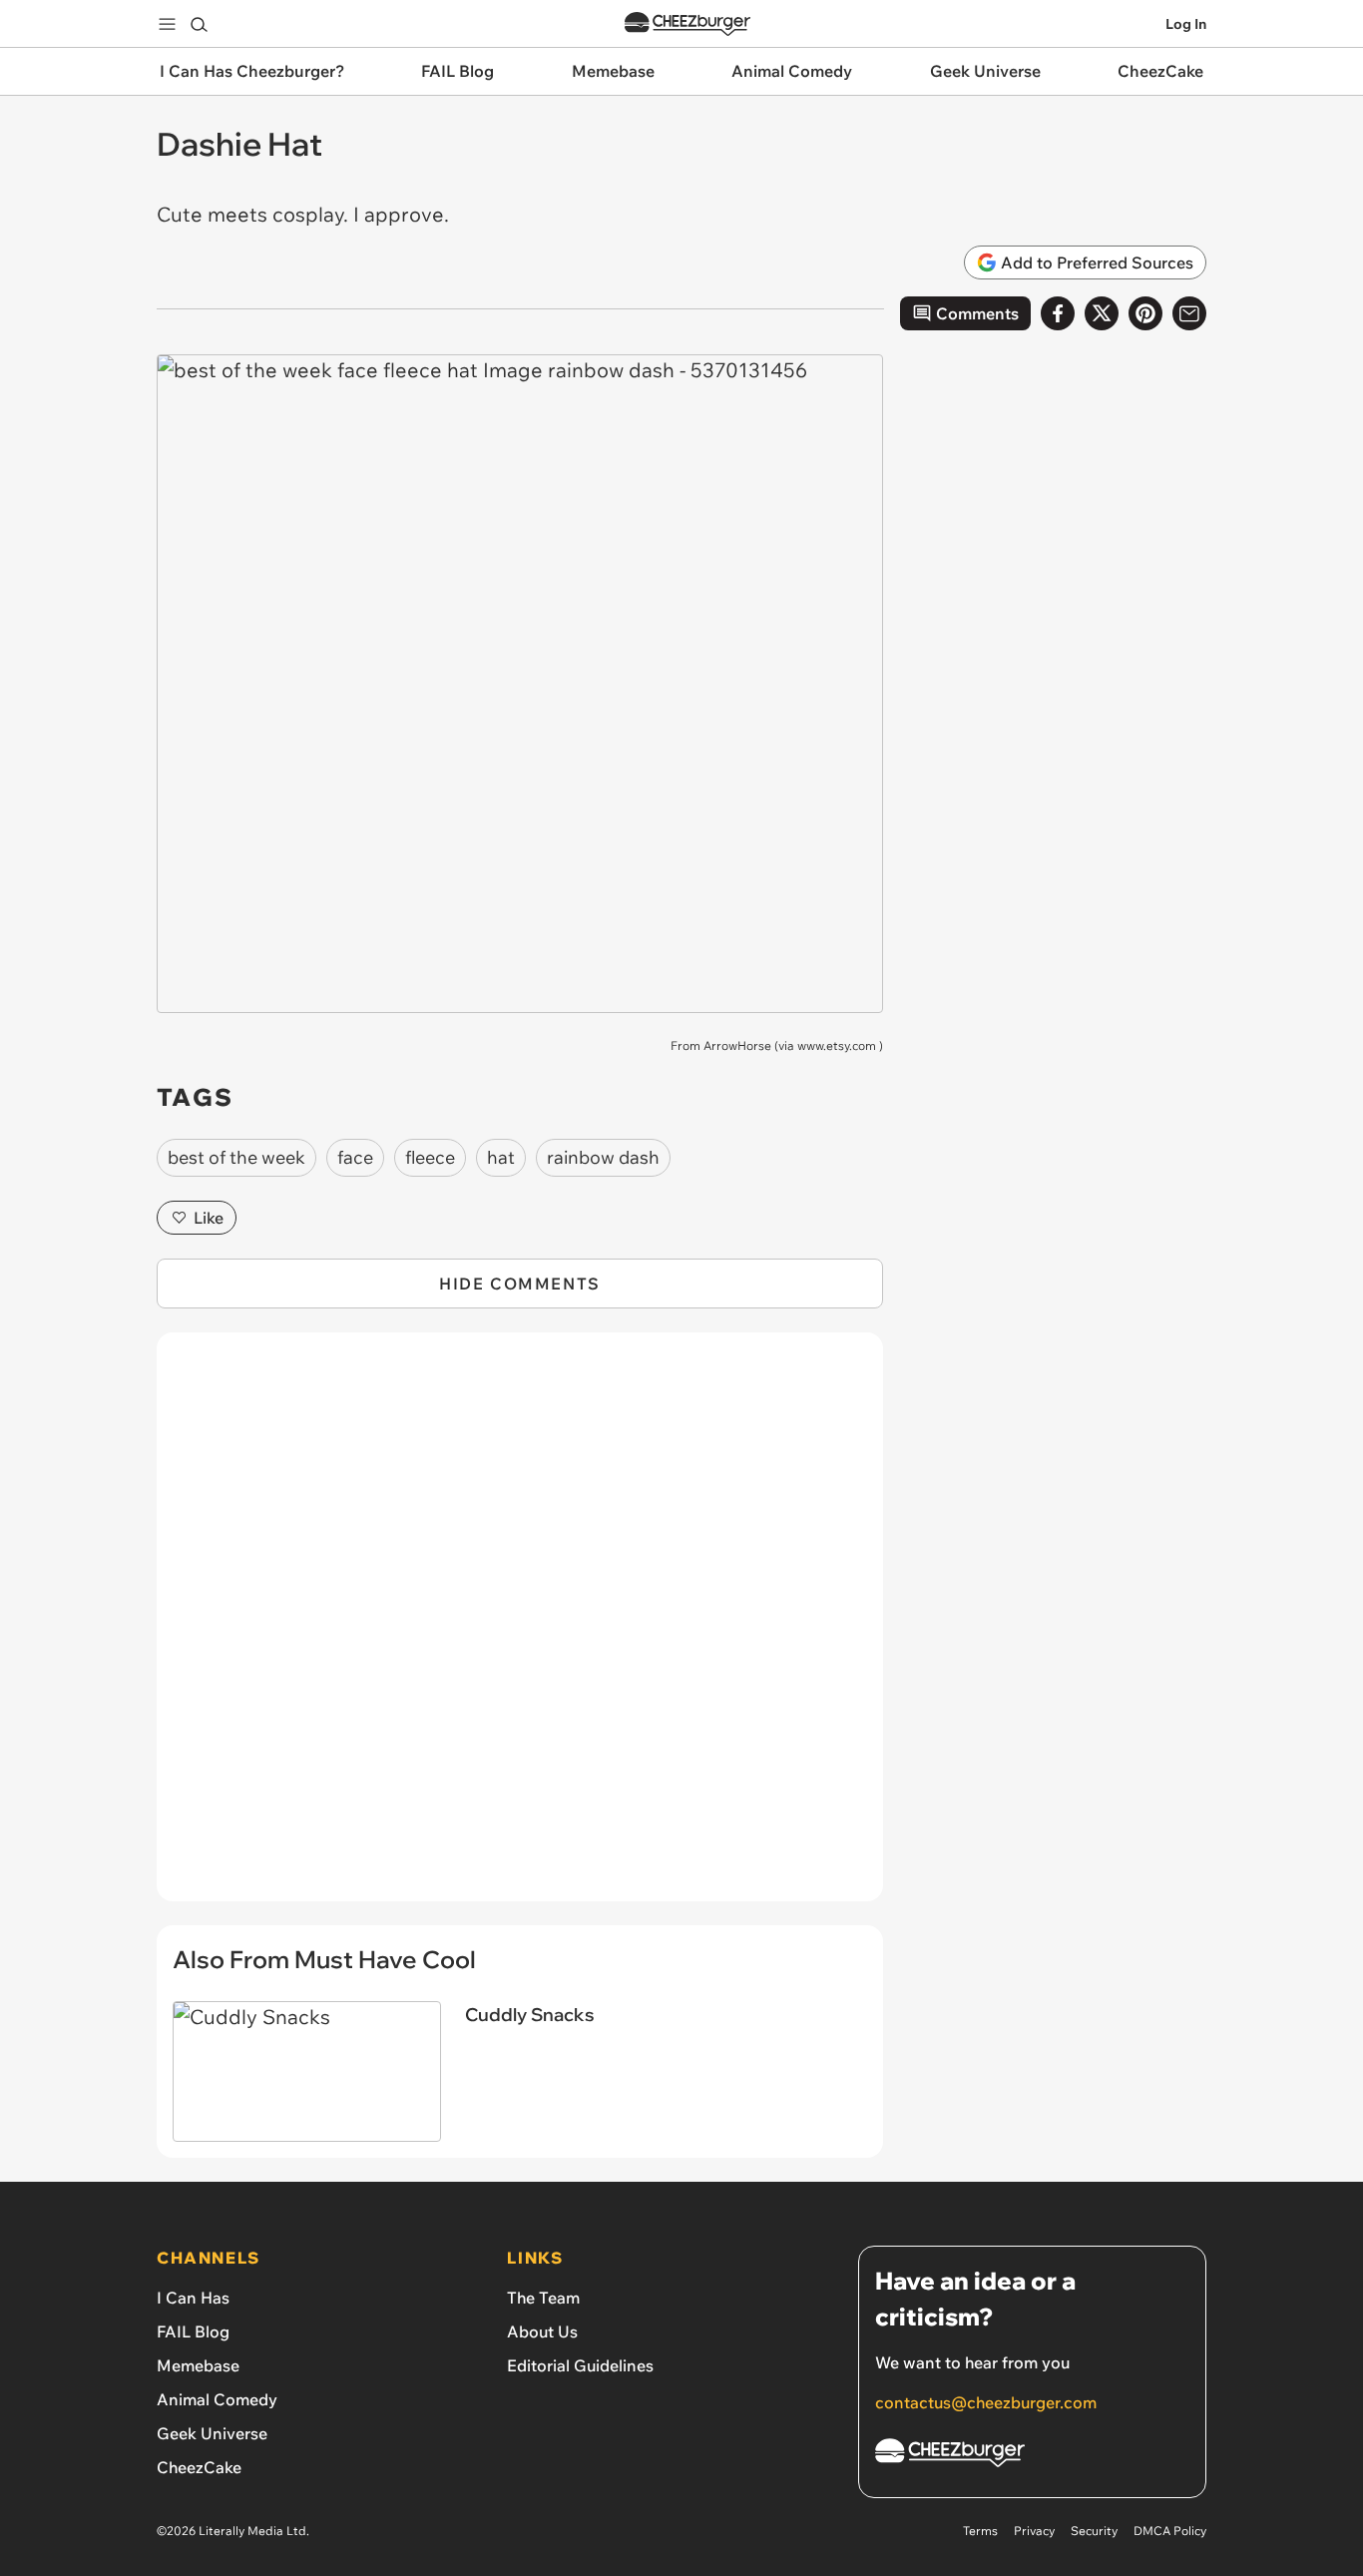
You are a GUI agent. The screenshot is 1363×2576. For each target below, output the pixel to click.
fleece (430, 1157)
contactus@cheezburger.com (986, 2402)
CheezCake (199, 2467)
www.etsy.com (837, 1045)
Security (1094, 2531)
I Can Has (193, 2298)
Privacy (1034, 2531)
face (355, 1157)
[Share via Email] (1189, 313)
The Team (543, 2298)
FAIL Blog (193, 2331)
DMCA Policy (1170, 2531)
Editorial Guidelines (580, 2365)
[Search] (199, 24)
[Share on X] (1102, 313)
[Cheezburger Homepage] (687, 24)
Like (209, 1218)
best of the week (236, 1157)
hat (501, 1157)
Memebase (198, 2365)
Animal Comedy (217, 2399)
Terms (980, 2531)
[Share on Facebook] (1058, 313)
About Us (542, 2331)
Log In (1186, 24)
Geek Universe (212, 2433)
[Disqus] (520, 1628)
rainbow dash (603, 1157)
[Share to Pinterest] (1145, 313)
